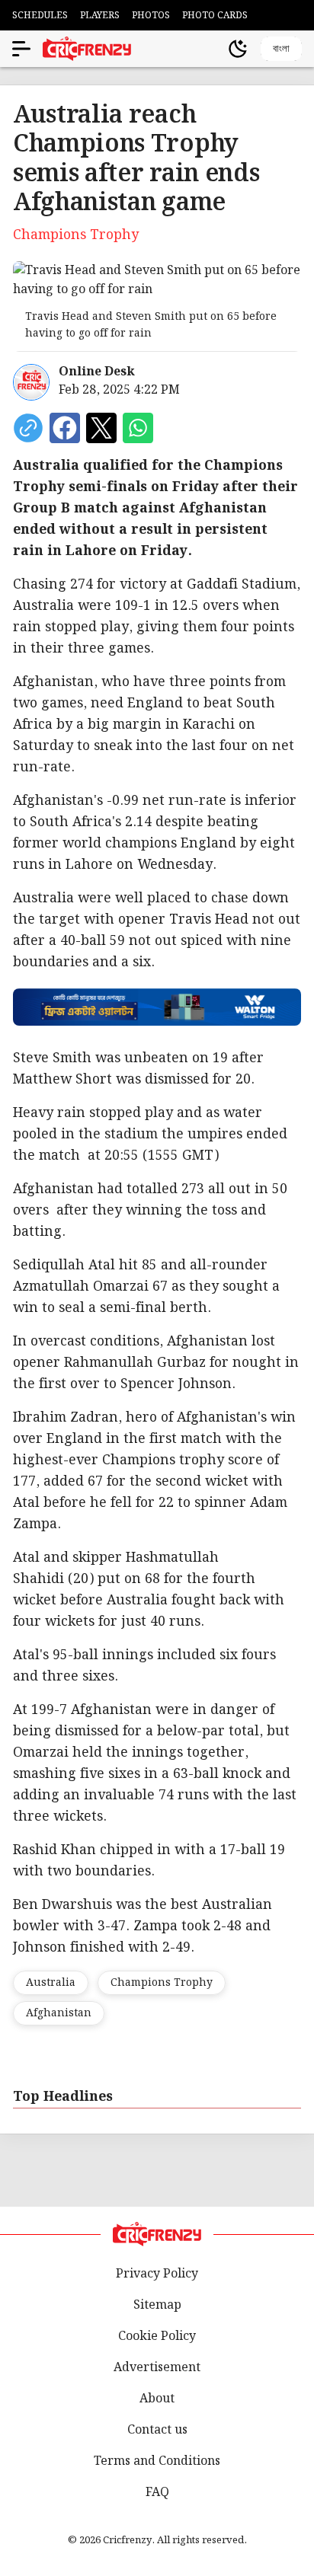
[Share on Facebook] (65, 428)
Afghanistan (59, 2013)
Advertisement (157, 2368)
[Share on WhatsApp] (138, 428)
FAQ (157, 2493)
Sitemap (157, 2305)
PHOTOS (151, 16)
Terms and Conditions (157, 2461)
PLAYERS (100, 16)
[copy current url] (28, 428)
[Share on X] (101, 428)
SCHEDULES (40, 16)
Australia (51, 1983)
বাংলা (281, 48)
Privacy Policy (157, 2274)
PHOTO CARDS (215, 16)
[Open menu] (21, 49)
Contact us (157, 2430)
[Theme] (238, 49)
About (157, 2399)
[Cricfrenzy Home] (87, 49)
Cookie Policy (157, 2337)
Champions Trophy (162, 1983)
